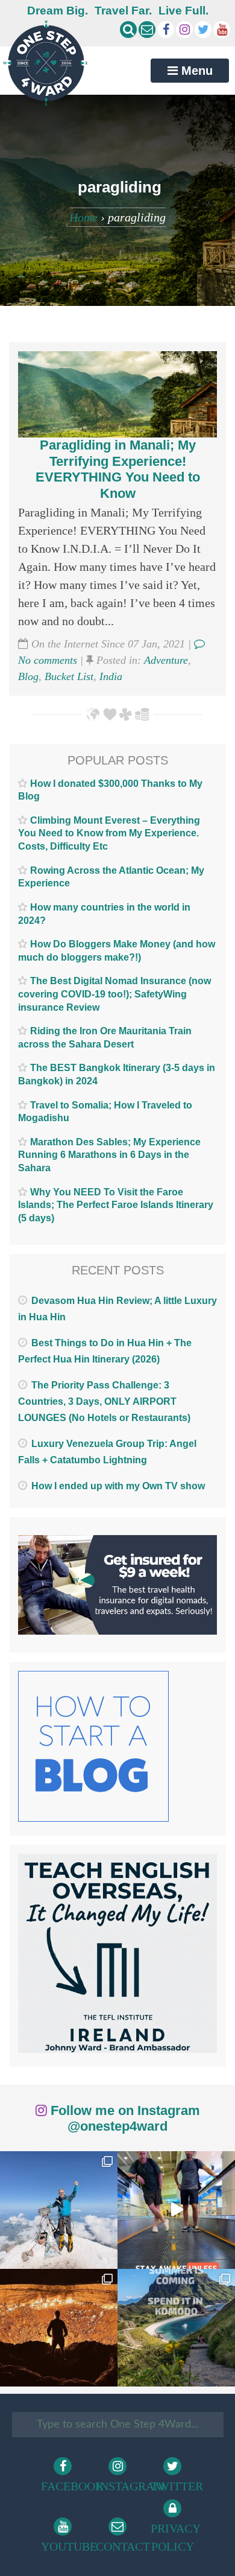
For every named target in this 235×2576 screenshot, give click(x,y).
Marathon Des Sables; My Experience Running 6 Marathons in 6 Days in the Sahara (109, 1155)
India (111, 676)
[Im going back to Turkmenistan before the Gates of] (59, 2328)
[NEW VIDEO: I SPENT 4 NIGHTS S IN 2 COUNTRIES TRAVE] (176, 2210)
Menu (195, 71)
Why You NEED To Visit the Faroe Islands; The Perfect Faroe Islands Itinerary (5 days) (116, 1205)
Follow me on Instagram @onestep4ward (124, 2118)
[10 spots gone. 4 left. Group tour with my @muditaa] (176, 2328)
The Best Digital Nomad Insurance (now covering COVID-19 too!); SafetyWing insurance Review (114, 994)
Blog (28, 676)
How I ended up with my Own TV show (118, 1486)
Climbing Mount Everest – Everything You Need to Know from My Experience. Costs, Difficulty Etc (109, 833)
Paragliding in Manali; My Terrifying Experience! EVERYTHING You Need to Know (118, 469)
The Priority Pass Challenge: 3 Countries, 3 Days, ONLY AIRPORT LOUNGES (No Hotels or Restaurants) (104, 1401)
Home (83, 217)
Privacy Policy (174, 2537)
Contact (120, 2546)
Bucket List (69, 676)
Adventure (166, 660)
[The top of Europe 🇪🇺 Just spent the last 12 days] (59, 2210)
